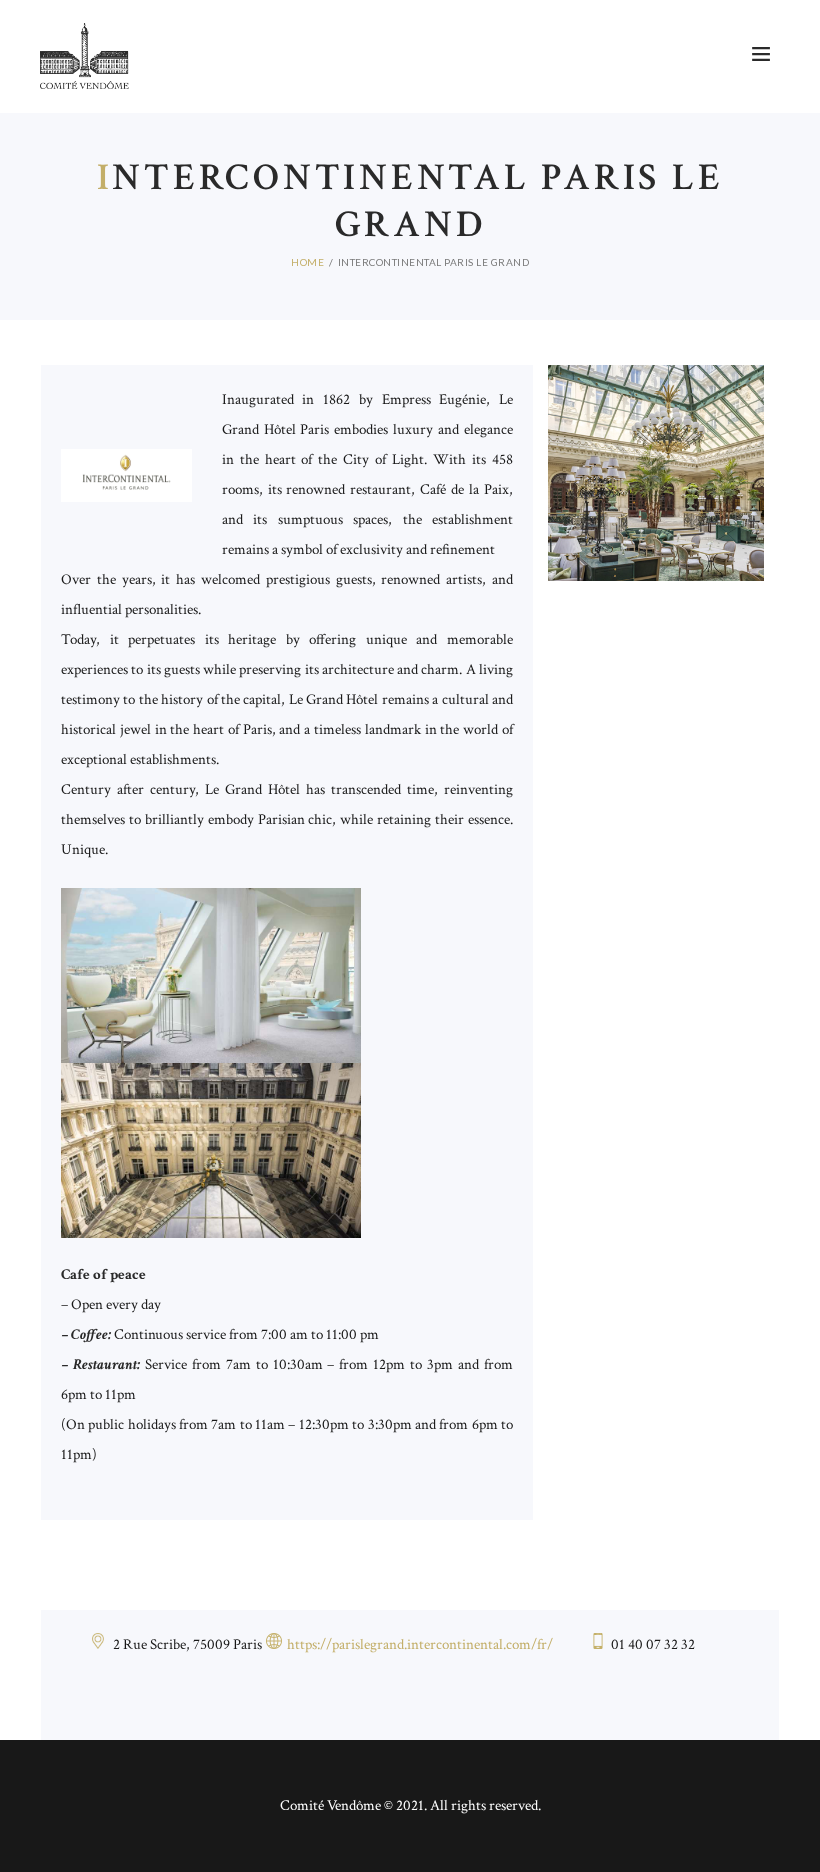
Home (307, 262)
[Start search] (603, 65)
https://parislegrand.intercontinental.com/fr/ (420, 1644)
